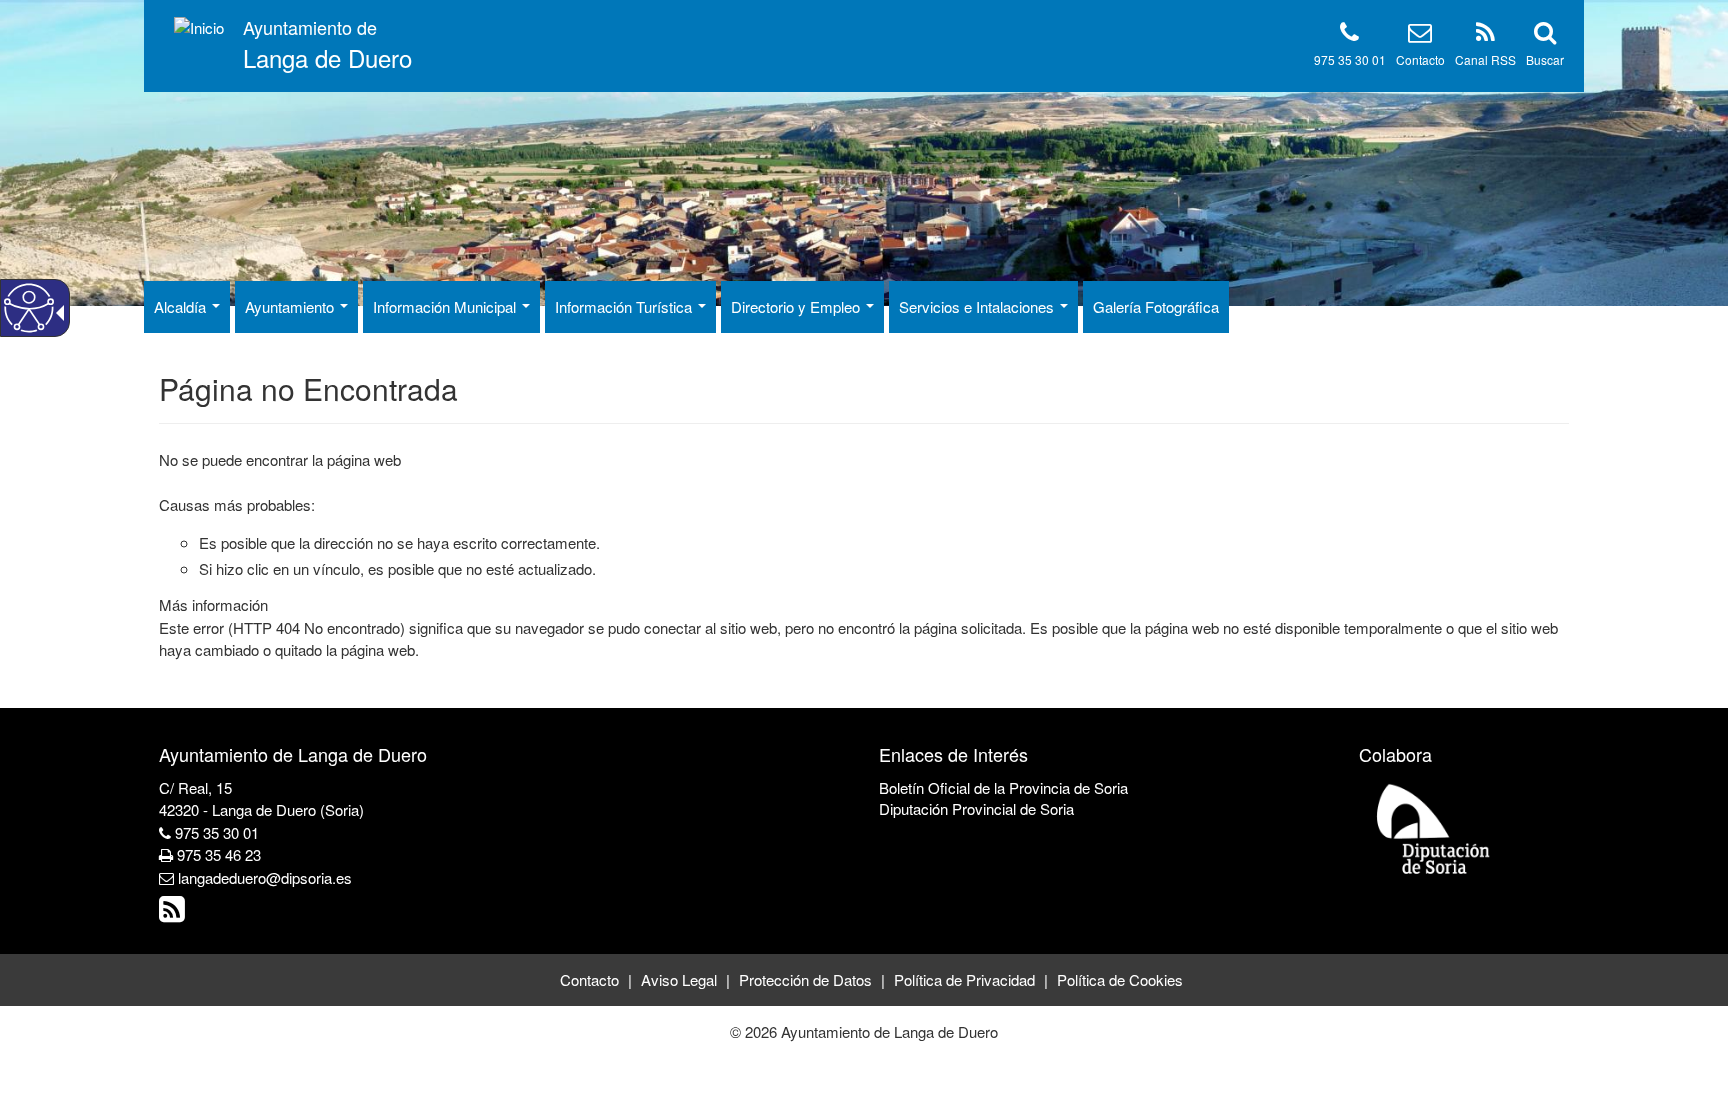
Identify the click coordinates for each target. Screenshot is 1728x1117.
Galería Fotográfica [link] (1156, 306)
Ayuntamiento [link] (291, 306)
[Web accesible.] (29, 308)
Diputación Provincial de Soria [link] (976, 808)
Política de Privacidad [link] (964, 979)
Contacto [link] (589, 979)
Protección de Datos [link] (805, 979)
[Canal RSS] (1485, 35)
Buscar (1545, 59)
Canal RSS (1485, 59)
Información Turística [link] (625, 306)
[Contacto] (1420, 35)
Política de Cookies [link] (1120, 979)
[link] (174, 913)
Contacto (1420, 59)
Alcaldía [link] (182, 306)
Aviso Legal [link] (679, 979)
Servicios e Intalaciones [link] (978, 306)
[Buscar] (1545, 35)
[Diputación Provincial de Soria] (1434, 828)
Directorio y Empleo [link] (797, 306)
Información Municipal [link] (446, 306)
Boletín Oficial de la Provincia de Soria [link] (1003, 787)
